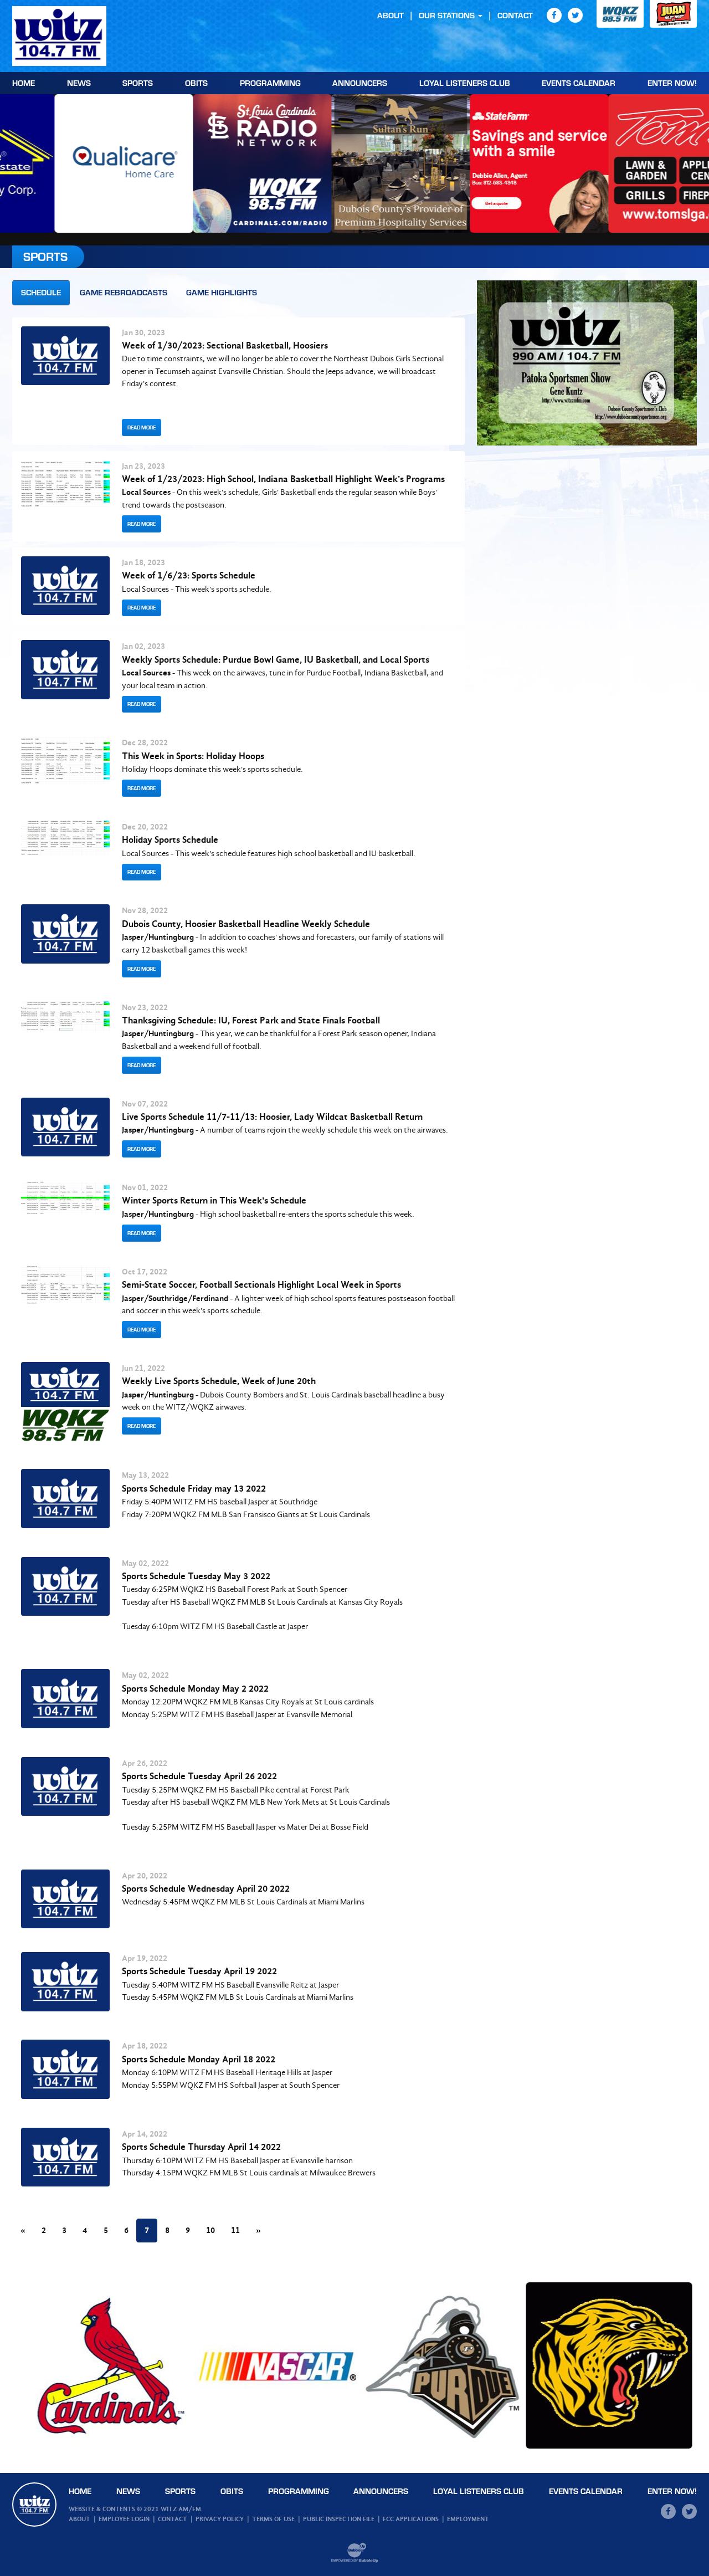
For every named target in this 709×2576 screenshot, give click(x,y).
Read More (142, 427)
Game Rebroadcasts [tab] (124, 292)
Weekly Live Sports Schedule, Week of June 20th (219, 1381)
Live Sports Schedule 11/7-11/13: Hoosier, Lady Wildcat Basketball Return (272, 1117)
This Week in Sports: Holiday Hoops (193, 756)
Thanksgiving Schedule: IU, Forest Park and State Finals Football (251, 1020)
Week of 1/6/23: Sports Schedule (189, 575)
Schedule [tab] (41, 292)
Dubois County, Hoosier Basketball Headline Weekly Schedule (246, 924)
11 (235, 2230)
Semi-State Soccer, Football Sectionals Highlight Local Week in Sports (261, 1285)
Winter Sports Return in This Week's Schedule (214, 1200)
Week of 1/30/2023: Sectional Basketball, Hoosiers (225, 345)
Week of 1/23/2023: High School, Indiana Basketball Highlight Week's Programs (283, 479)
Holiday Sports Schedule (170, 840)
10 (210, 2230)
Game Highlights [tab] (222, 292)
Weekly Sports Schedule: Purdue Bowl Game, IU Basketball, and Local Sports (276, 660)
